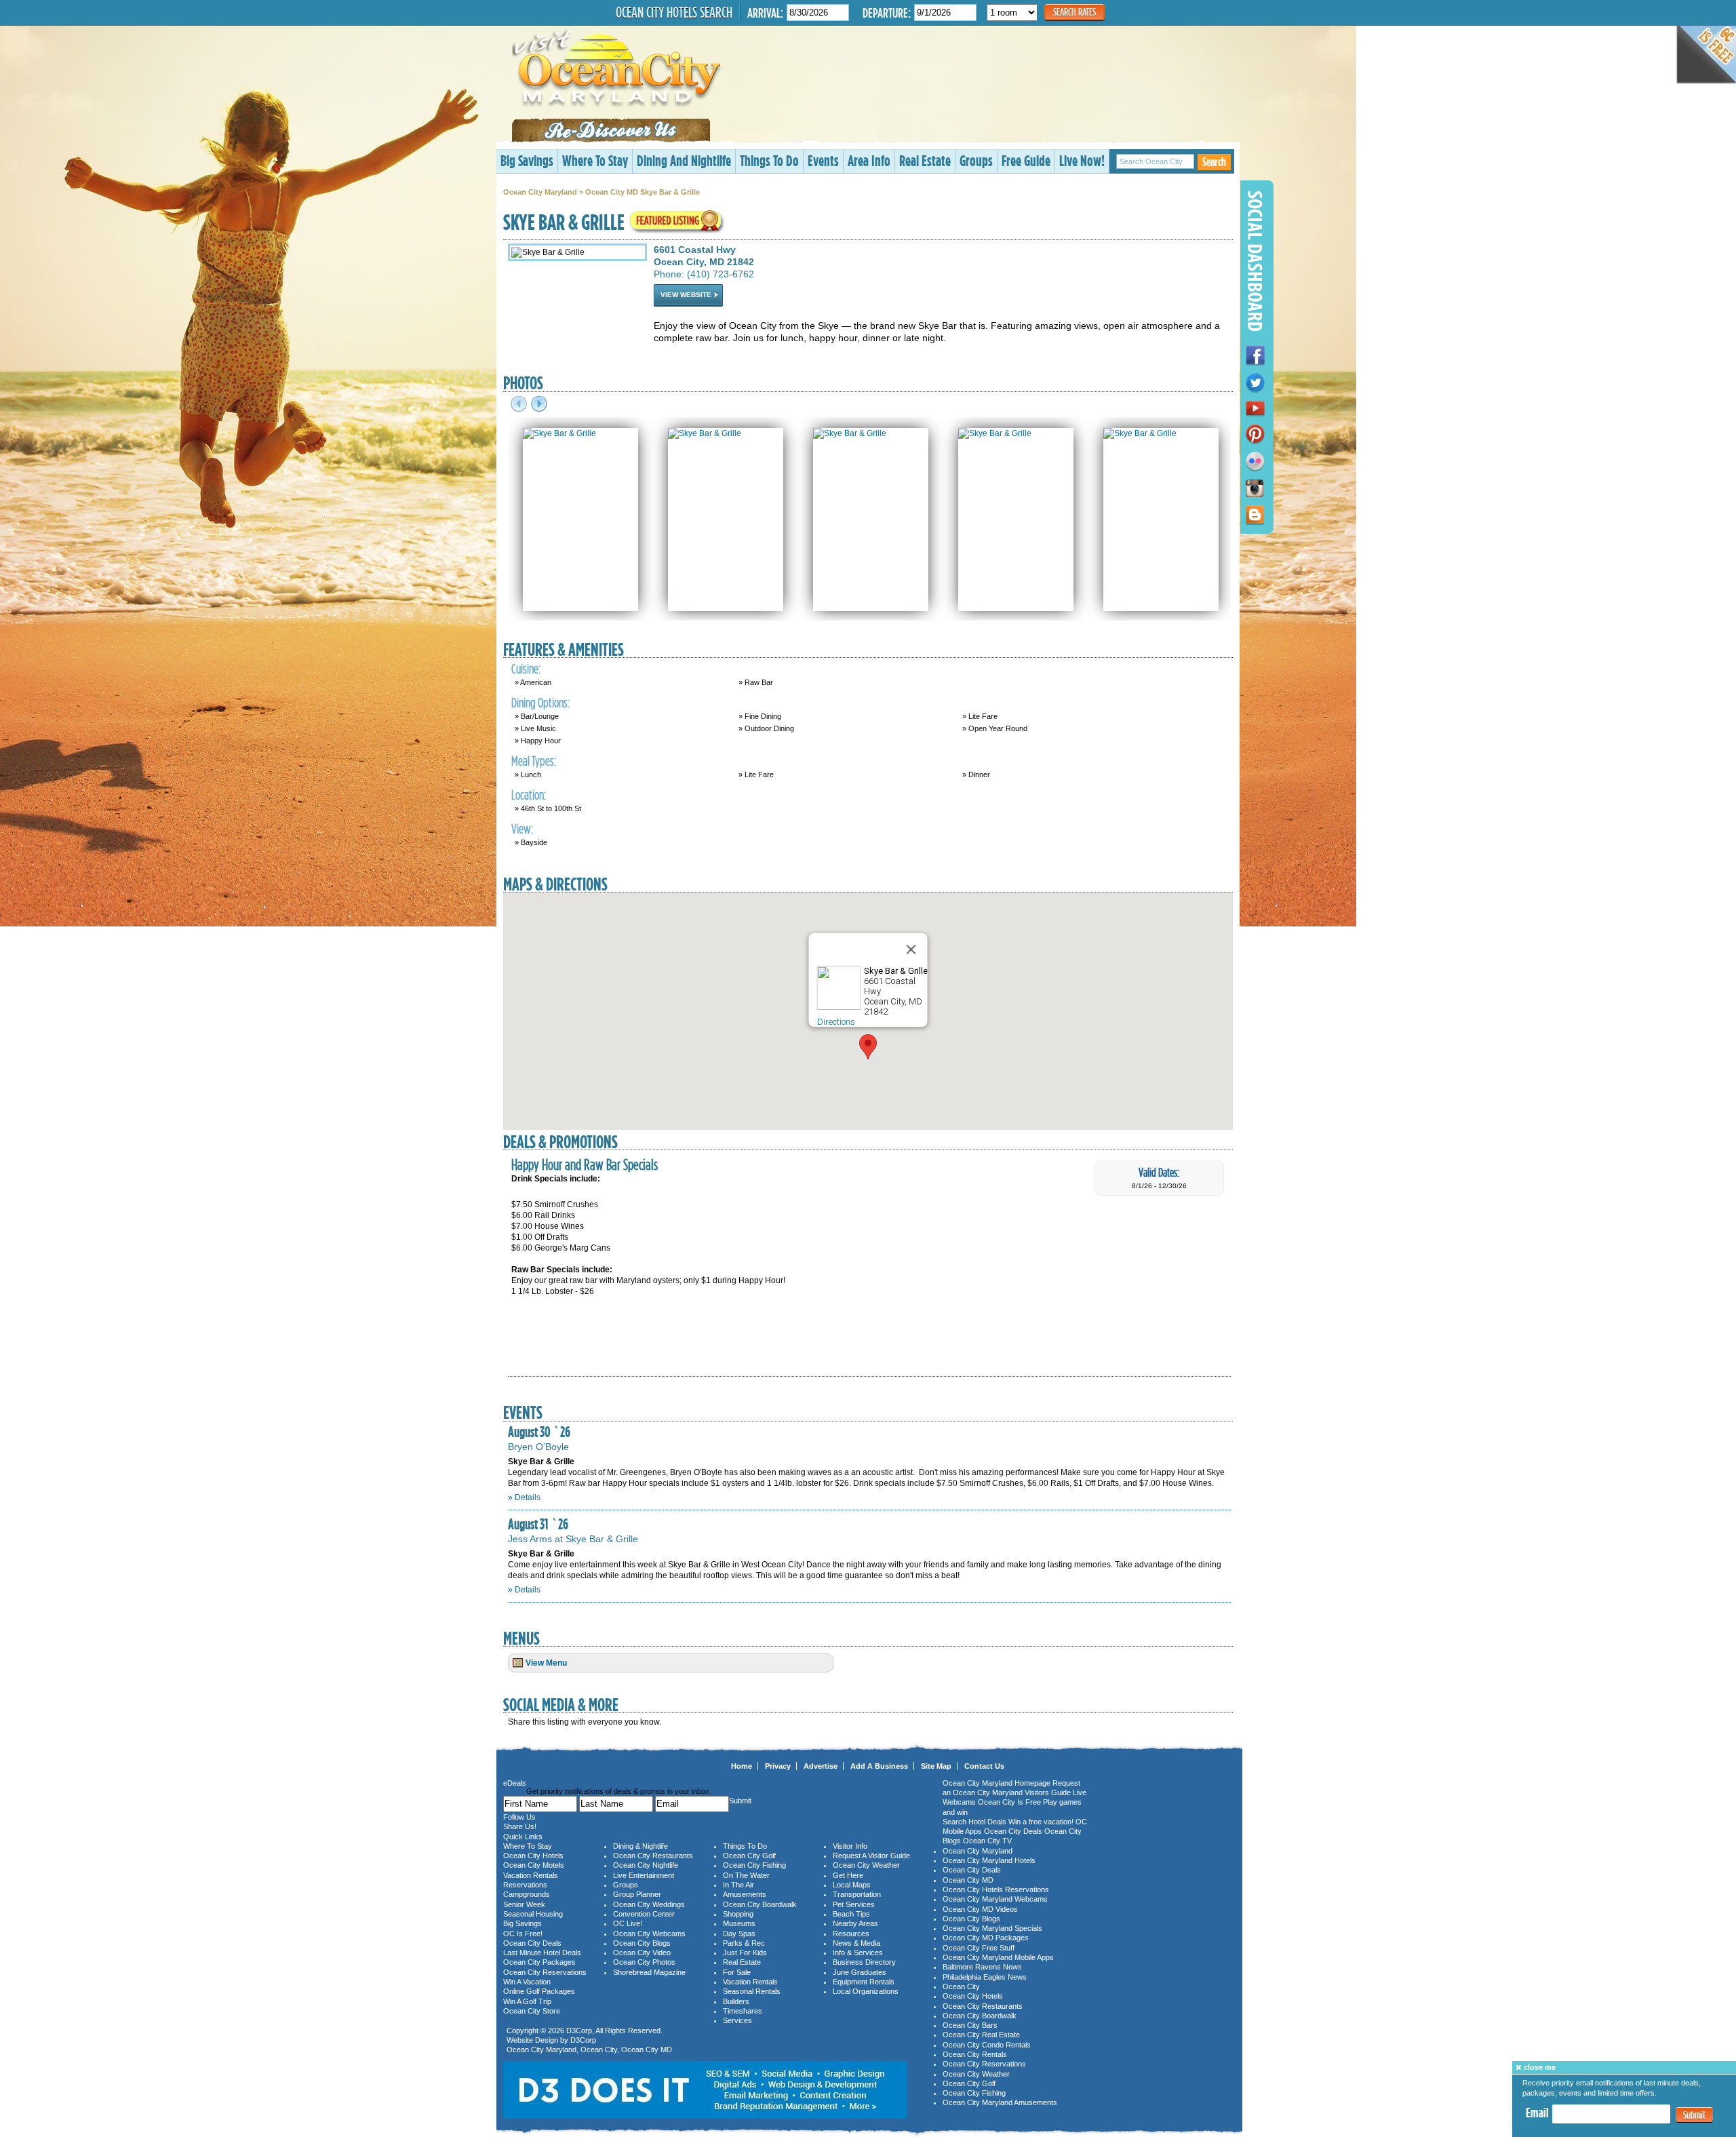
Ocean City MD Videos (980, 1909)
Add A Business (879, 1766)
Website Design (532, 2040)
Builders (736, 2001)
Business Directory (864, 1962)
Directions (836, 1022)
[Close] (911, 949)
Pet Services (854, 1904)
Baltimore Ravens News (982, 1967)
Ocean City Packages (539, 1962)
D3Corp (579, 2031)
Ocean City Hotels (533, 1856)
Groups (976, 160)
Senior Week (524, 1904)
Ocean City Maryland (540, 192)
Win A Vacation (527, 1982)
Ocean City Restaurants (653, 1856)
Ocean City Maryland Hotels (989, 1860)
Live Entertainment (644, 1875)
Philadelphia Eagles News (985, 1977)
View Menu (546, 1663)
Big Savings (527, 160)
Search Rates (1074, 12)
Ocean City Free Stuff (979, 1948)
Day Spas (739, 1934)
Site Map (936, 1766)
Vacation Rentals (531, 1875)
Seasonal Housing (533, 1914)
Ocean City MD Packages (986, 1938)
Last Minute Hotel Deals (542, 1953)
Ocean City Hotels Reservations (996, 1889)
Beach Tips (851, 1914)
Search (1214, 162)
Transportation (857, 1894)
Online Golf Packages (539, 1991)
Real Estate (925, 160)
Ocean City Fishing (754, 1865)
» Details (524, 1497)
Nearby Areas (855, 1923)
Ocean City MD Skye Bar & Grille (643, 192)
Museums (739, 1923)
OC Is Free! (523, 1934)
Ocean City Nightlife (646, 1865)
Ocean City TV (987, 1841)
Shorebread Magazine (649, 1972)
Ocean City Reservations (545, 1972)
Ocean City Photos (644, 1962)
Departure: (887, 13)
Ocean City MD (647, 2050)
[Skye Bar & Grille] (559, 433)
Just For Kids (745, 1953)
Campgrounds (527, 1894)
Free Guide (1026, 160)
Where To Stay (595, 160)
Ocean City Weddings (649, 1904)
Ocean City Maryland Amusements (1000, 2102)
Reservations (525, 1885)
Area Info (869, 160)
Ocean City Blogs (642, 1943)
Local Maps (852, 1885)
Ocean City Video (642, 1953)
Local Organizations (866, 1991)
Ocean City (599, 2050)
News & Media (856, 1943)
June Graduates (860, 1972)
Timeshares (743, 2011)
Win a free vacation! (1041, 1822)
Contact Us (984, 1766)
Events (823, 160)
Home (742, 1766)
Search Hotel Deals (974, 1822)
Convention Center (644, 1914)
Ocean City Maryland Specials (992, 1928)
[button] (868, 1047)
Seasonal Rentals (752, 1991)
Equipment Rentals (864, 1982)
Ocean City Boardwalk (760, 1904)
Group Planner (637, 1894)
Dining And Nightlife (684, 160)
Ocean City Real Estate (981, 2035)
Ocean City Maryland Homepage (997, 1783)
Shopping (738, 1914)
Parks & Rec (744, 1943)
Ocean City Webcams (649, 1934)
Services (737, 2020)
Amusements (745, 1894)
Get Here (848, 1875)
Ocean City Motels (534, 1865)
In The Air (738, 1885)
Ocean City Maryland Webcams (995, 1899)
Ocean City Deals (532, 1943)
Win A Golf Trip (527, 2001)
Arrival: (765, 13)
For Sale (737, 1972)
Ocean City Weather (866, 1865)
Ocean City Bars (970, 2025)
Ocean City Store (532, 2011)
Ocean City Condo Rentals (987, 2045)
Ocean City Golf (749, 1856)
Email (1537, 2113)
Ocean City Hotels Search (674, 12)
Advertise (821, 1766)
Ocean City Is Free (1009, 1802)
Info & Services (858, 1953)
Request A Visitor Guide (871, 1856)
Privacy (778, 1766)
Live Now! (1082, 160)
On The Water (746, 1875)
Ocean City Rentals (975, 2054)
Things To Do (769, 160)
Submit (1694, 2115)
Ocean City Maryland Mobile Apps (998, 1957)
